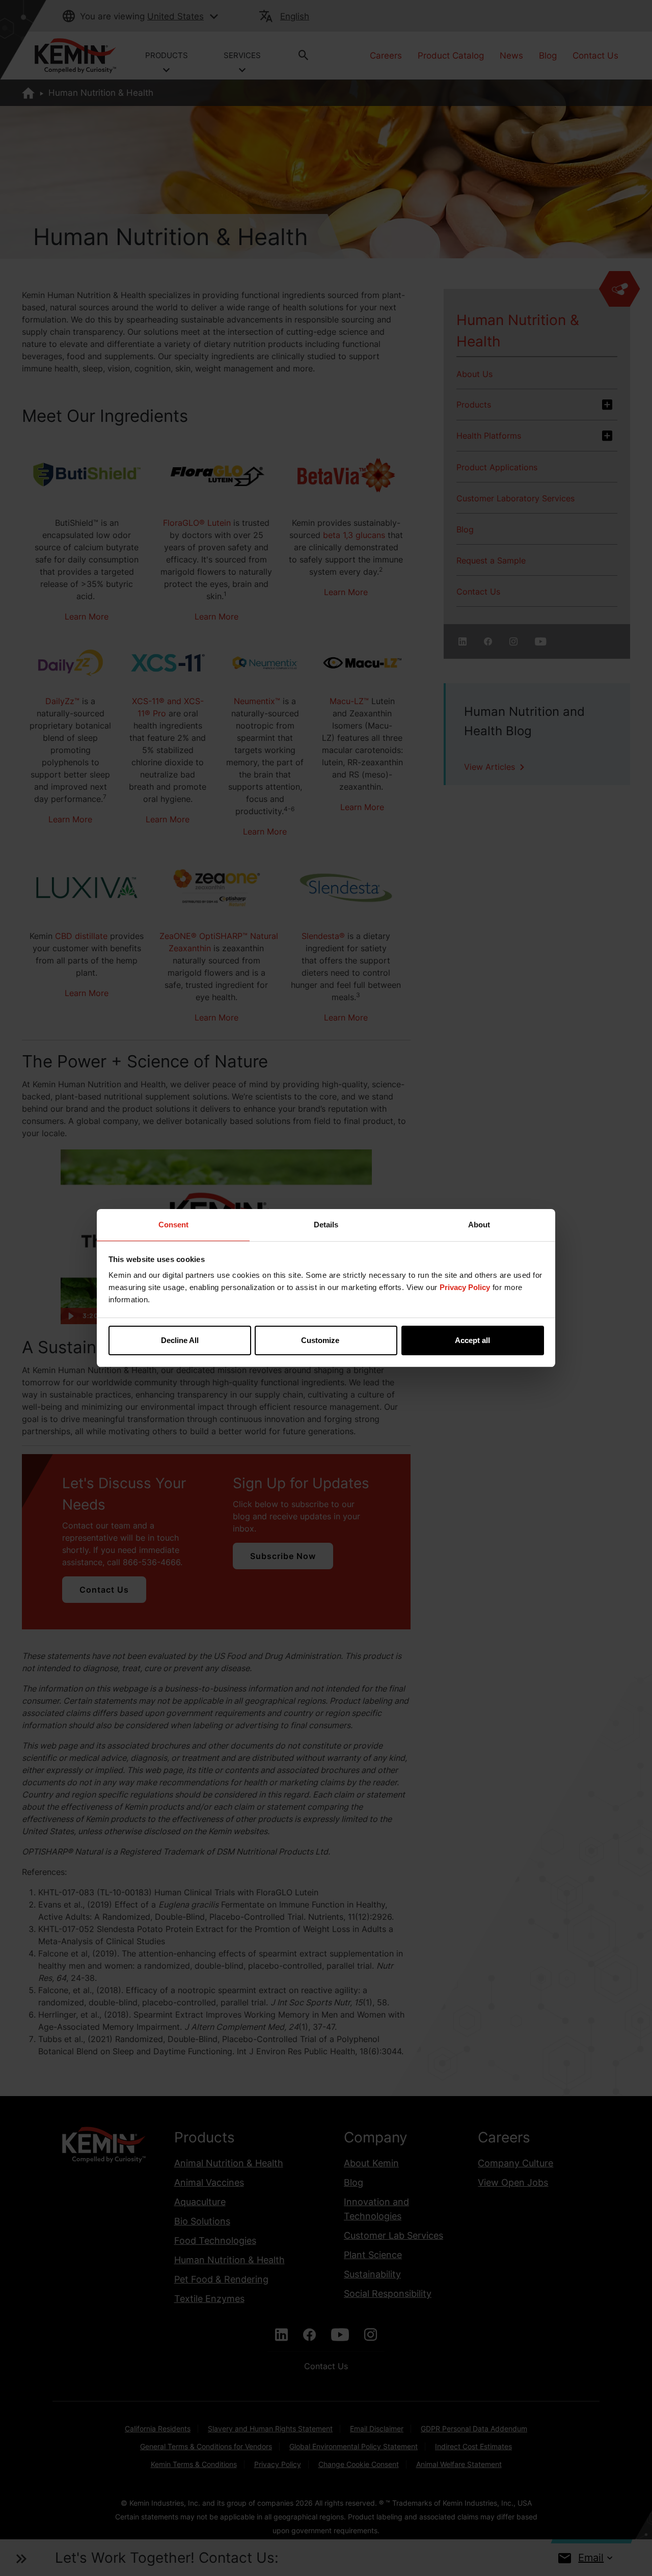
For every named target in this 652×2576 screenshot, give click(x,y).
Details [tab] (326, 1225)
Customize (320, 1340)
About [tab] (479, 1225)
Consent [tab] (173, 1225)
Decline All (180, 1340)
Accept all (472, 1340)
